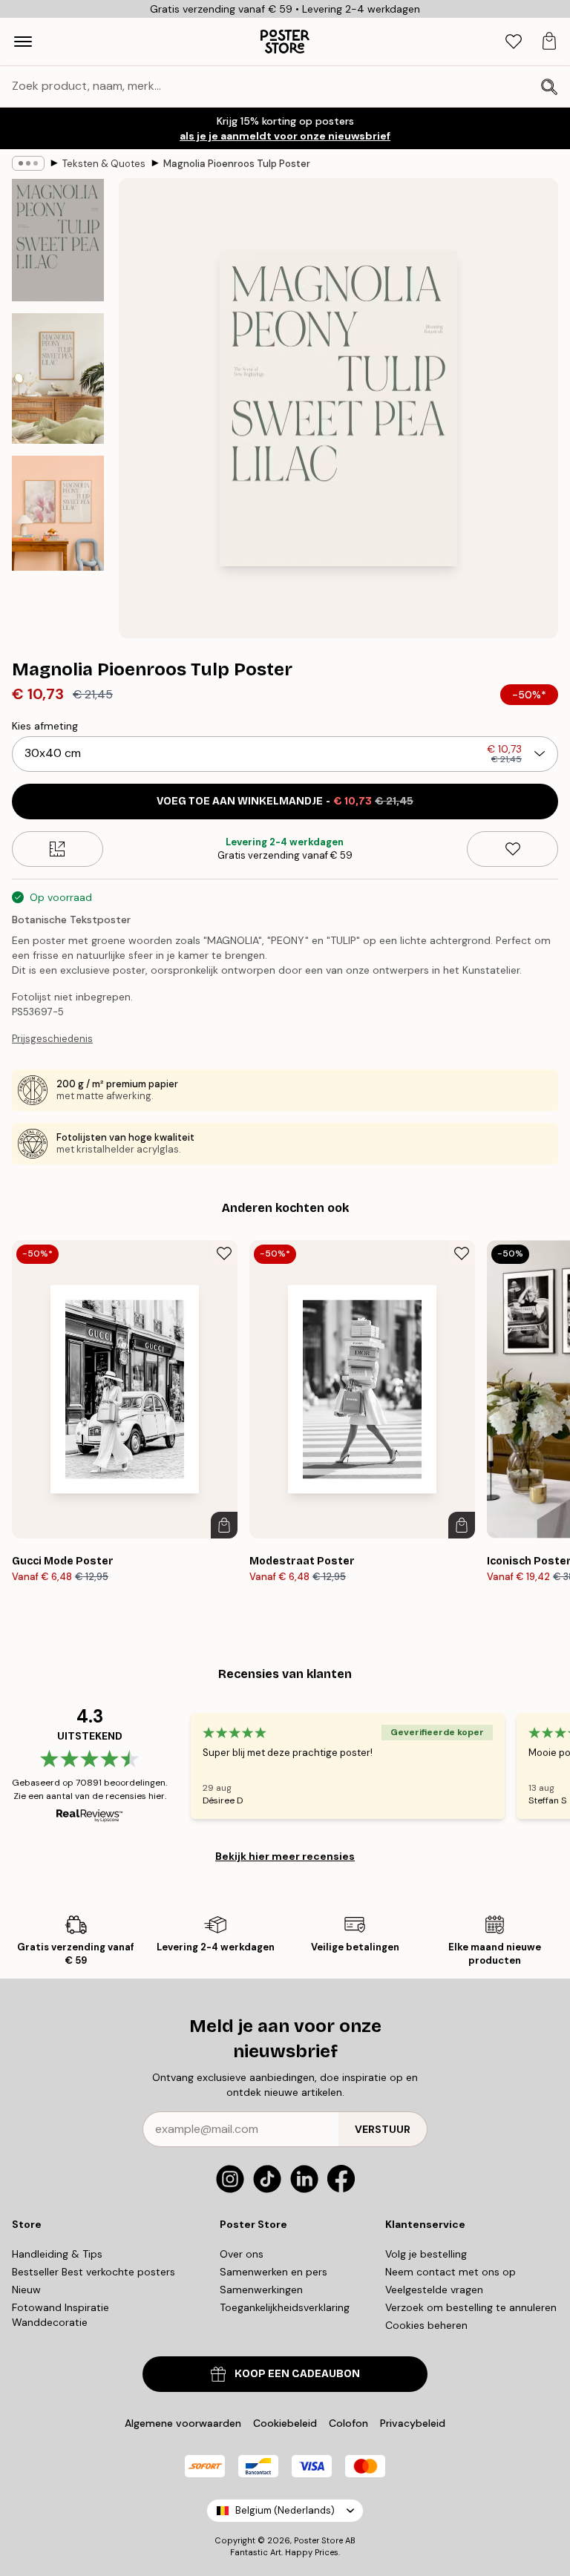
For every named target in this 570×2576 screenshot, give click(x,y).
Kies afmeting (45, 726)
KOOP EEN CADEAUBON (297, 2374)
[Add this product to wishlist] (512, 849)
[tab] (514, 42)
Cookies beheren (426, 2325)
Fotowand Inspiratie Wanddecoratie (60, 2315)
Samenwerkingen (261, 2290)
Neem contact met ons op (451, 2272)
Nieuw (26, 2290)
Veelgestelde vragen (434, 2290)
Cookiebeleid (285, 2423)
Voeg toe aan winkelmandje (285, 801)
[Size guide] (58, 849)
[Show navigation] (23, 42)
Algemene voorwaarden (183, 2423)
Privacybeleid (413, 2423)
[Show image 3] (58, 513)
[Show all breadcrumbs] (28, 163)
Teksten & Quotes (104, 164)
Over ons (242, 2254)
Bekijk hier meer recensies (285, 1856)
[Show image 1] (58, 240)
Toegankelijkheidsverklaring (285, 2307)
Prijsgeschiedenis (52, 1039)
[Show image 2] (58, 378)
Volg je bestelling (426, 2254)
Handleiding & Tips (57, 2254)
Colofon (348, 2423)
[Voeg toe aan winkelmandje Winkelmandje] (224, 1525)
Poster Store (318, 2540)
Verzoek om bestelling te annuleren (471, 2307)
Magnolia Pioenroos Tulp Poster (237, 164)
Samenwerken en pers (273, 2272)
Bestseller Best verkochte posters (94, 2272)
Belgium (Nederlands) (285, 2510)
